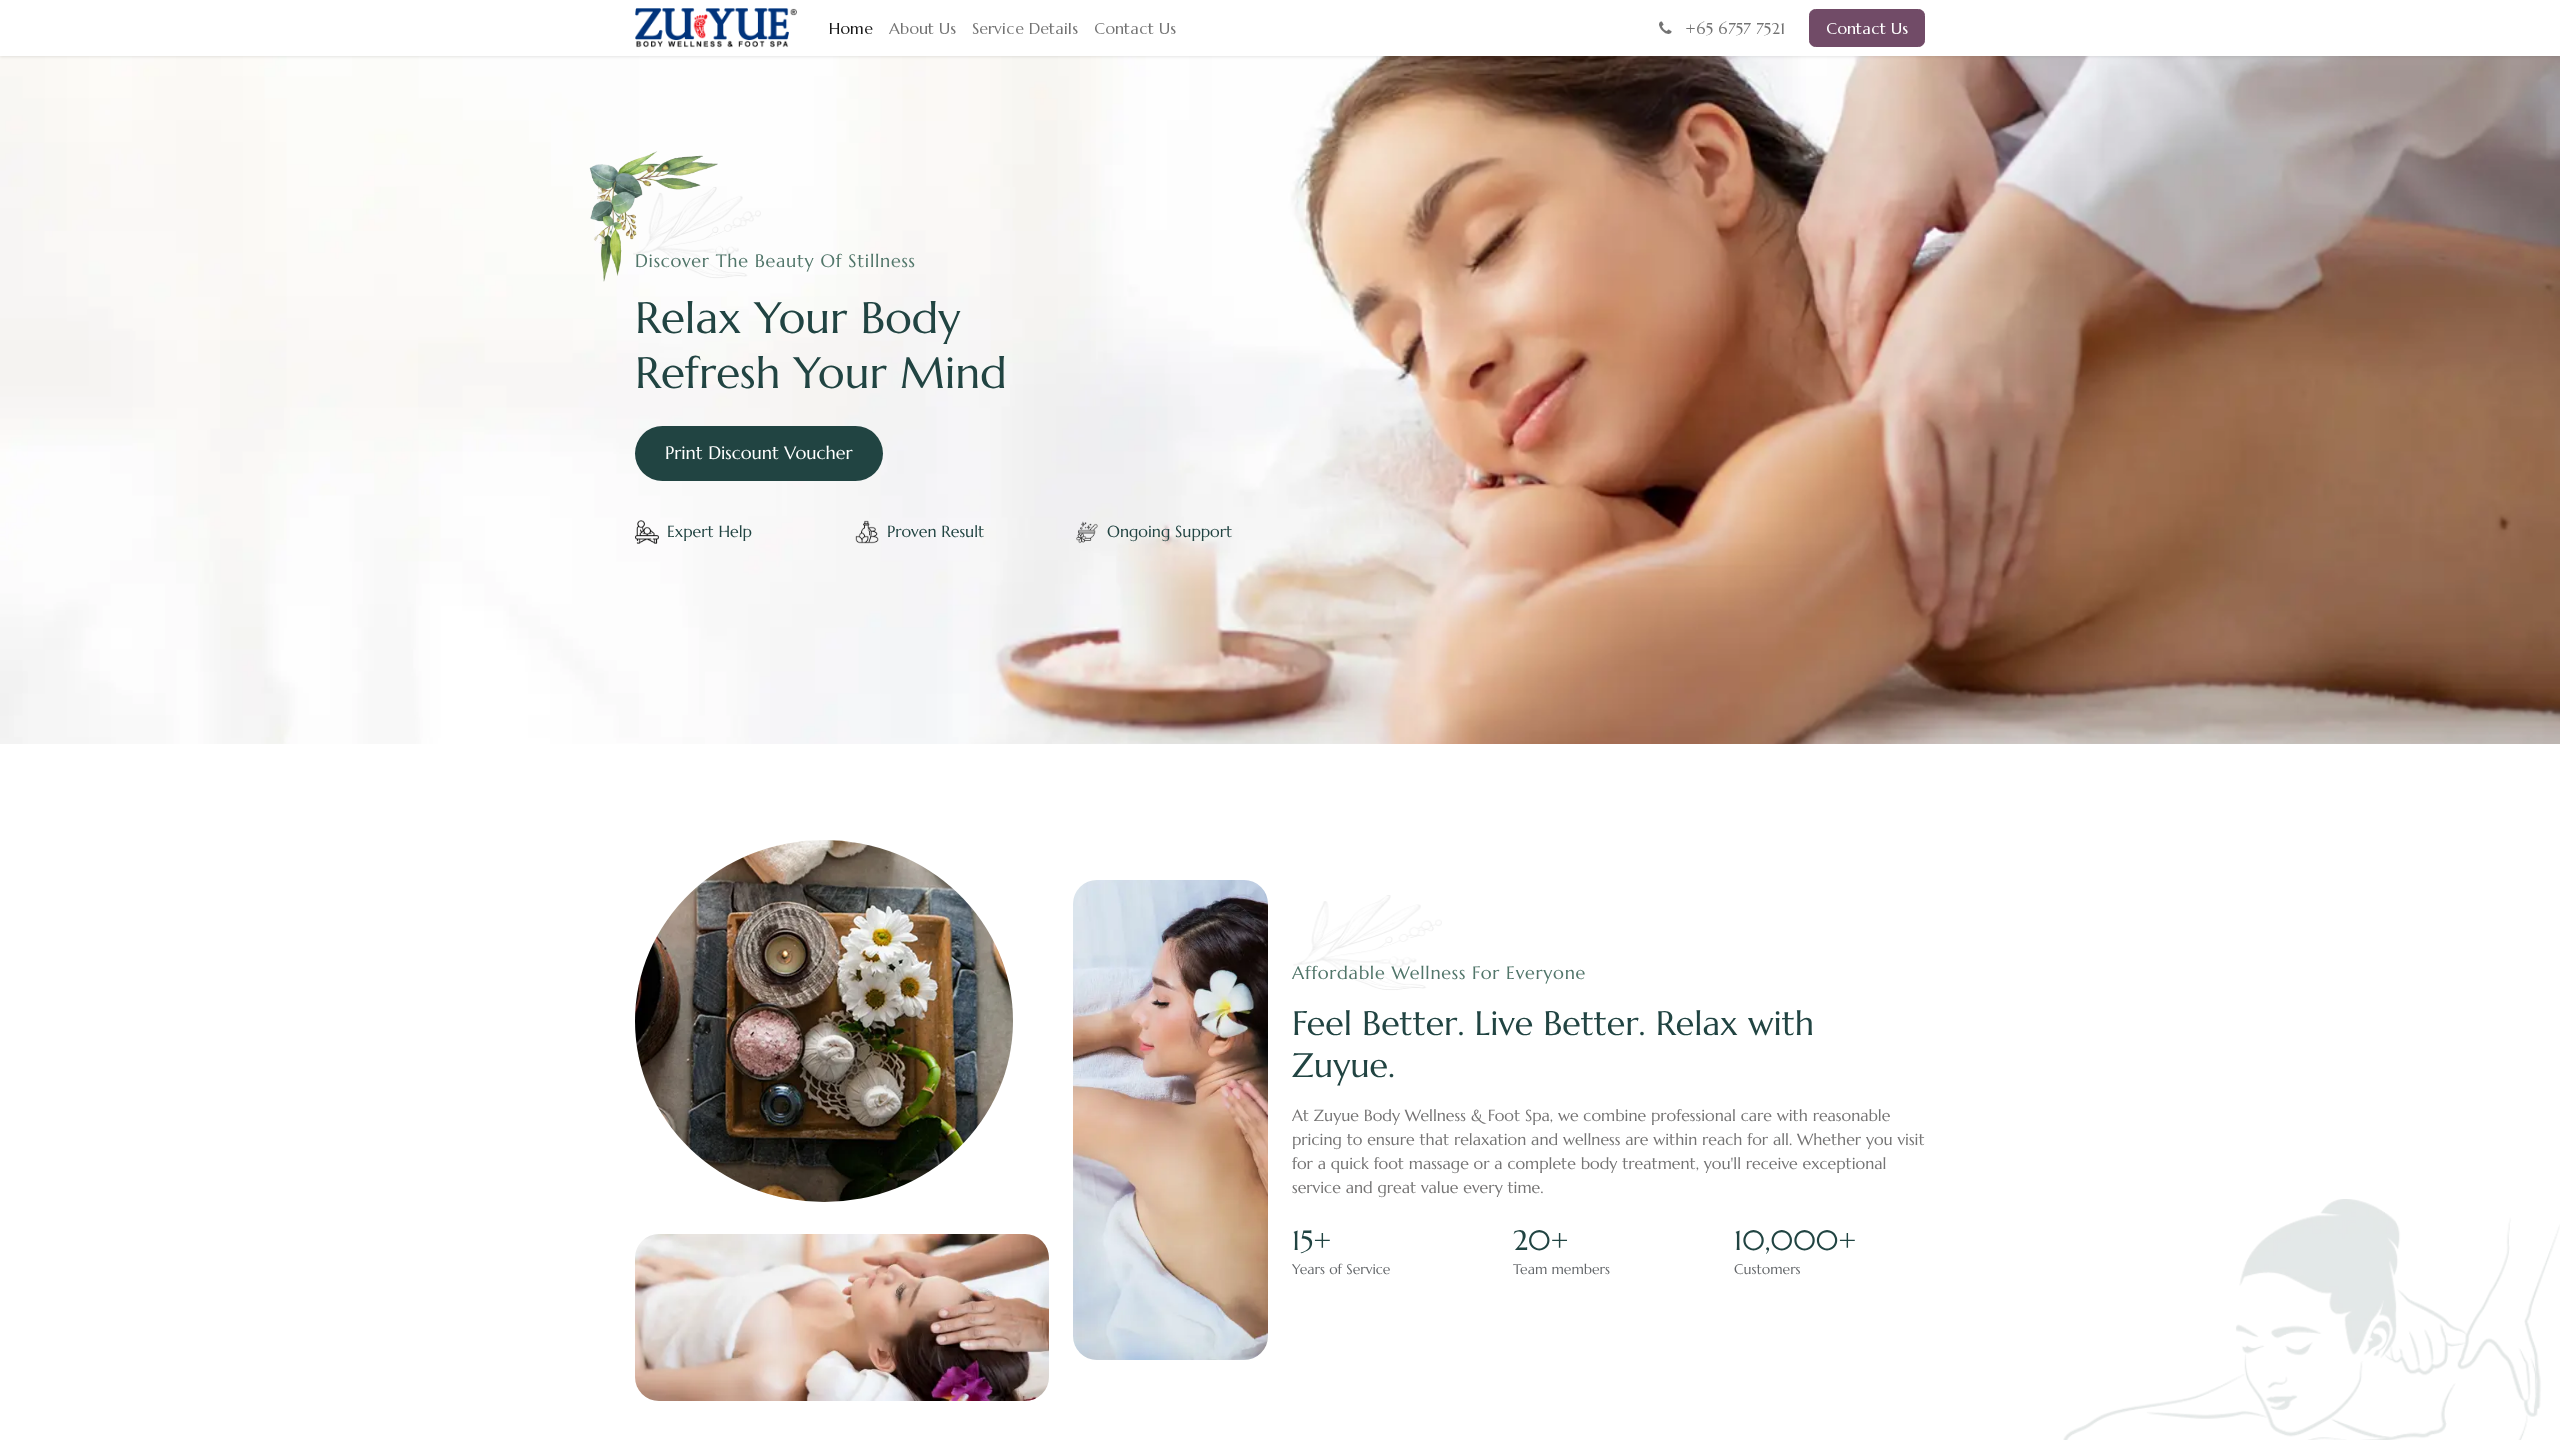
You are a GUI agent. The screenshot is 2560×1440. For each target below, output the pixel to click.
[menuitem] (851, 28)
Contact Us (1867, 28)
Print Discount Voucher (759, 453)
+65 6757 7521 (1732, 28)
